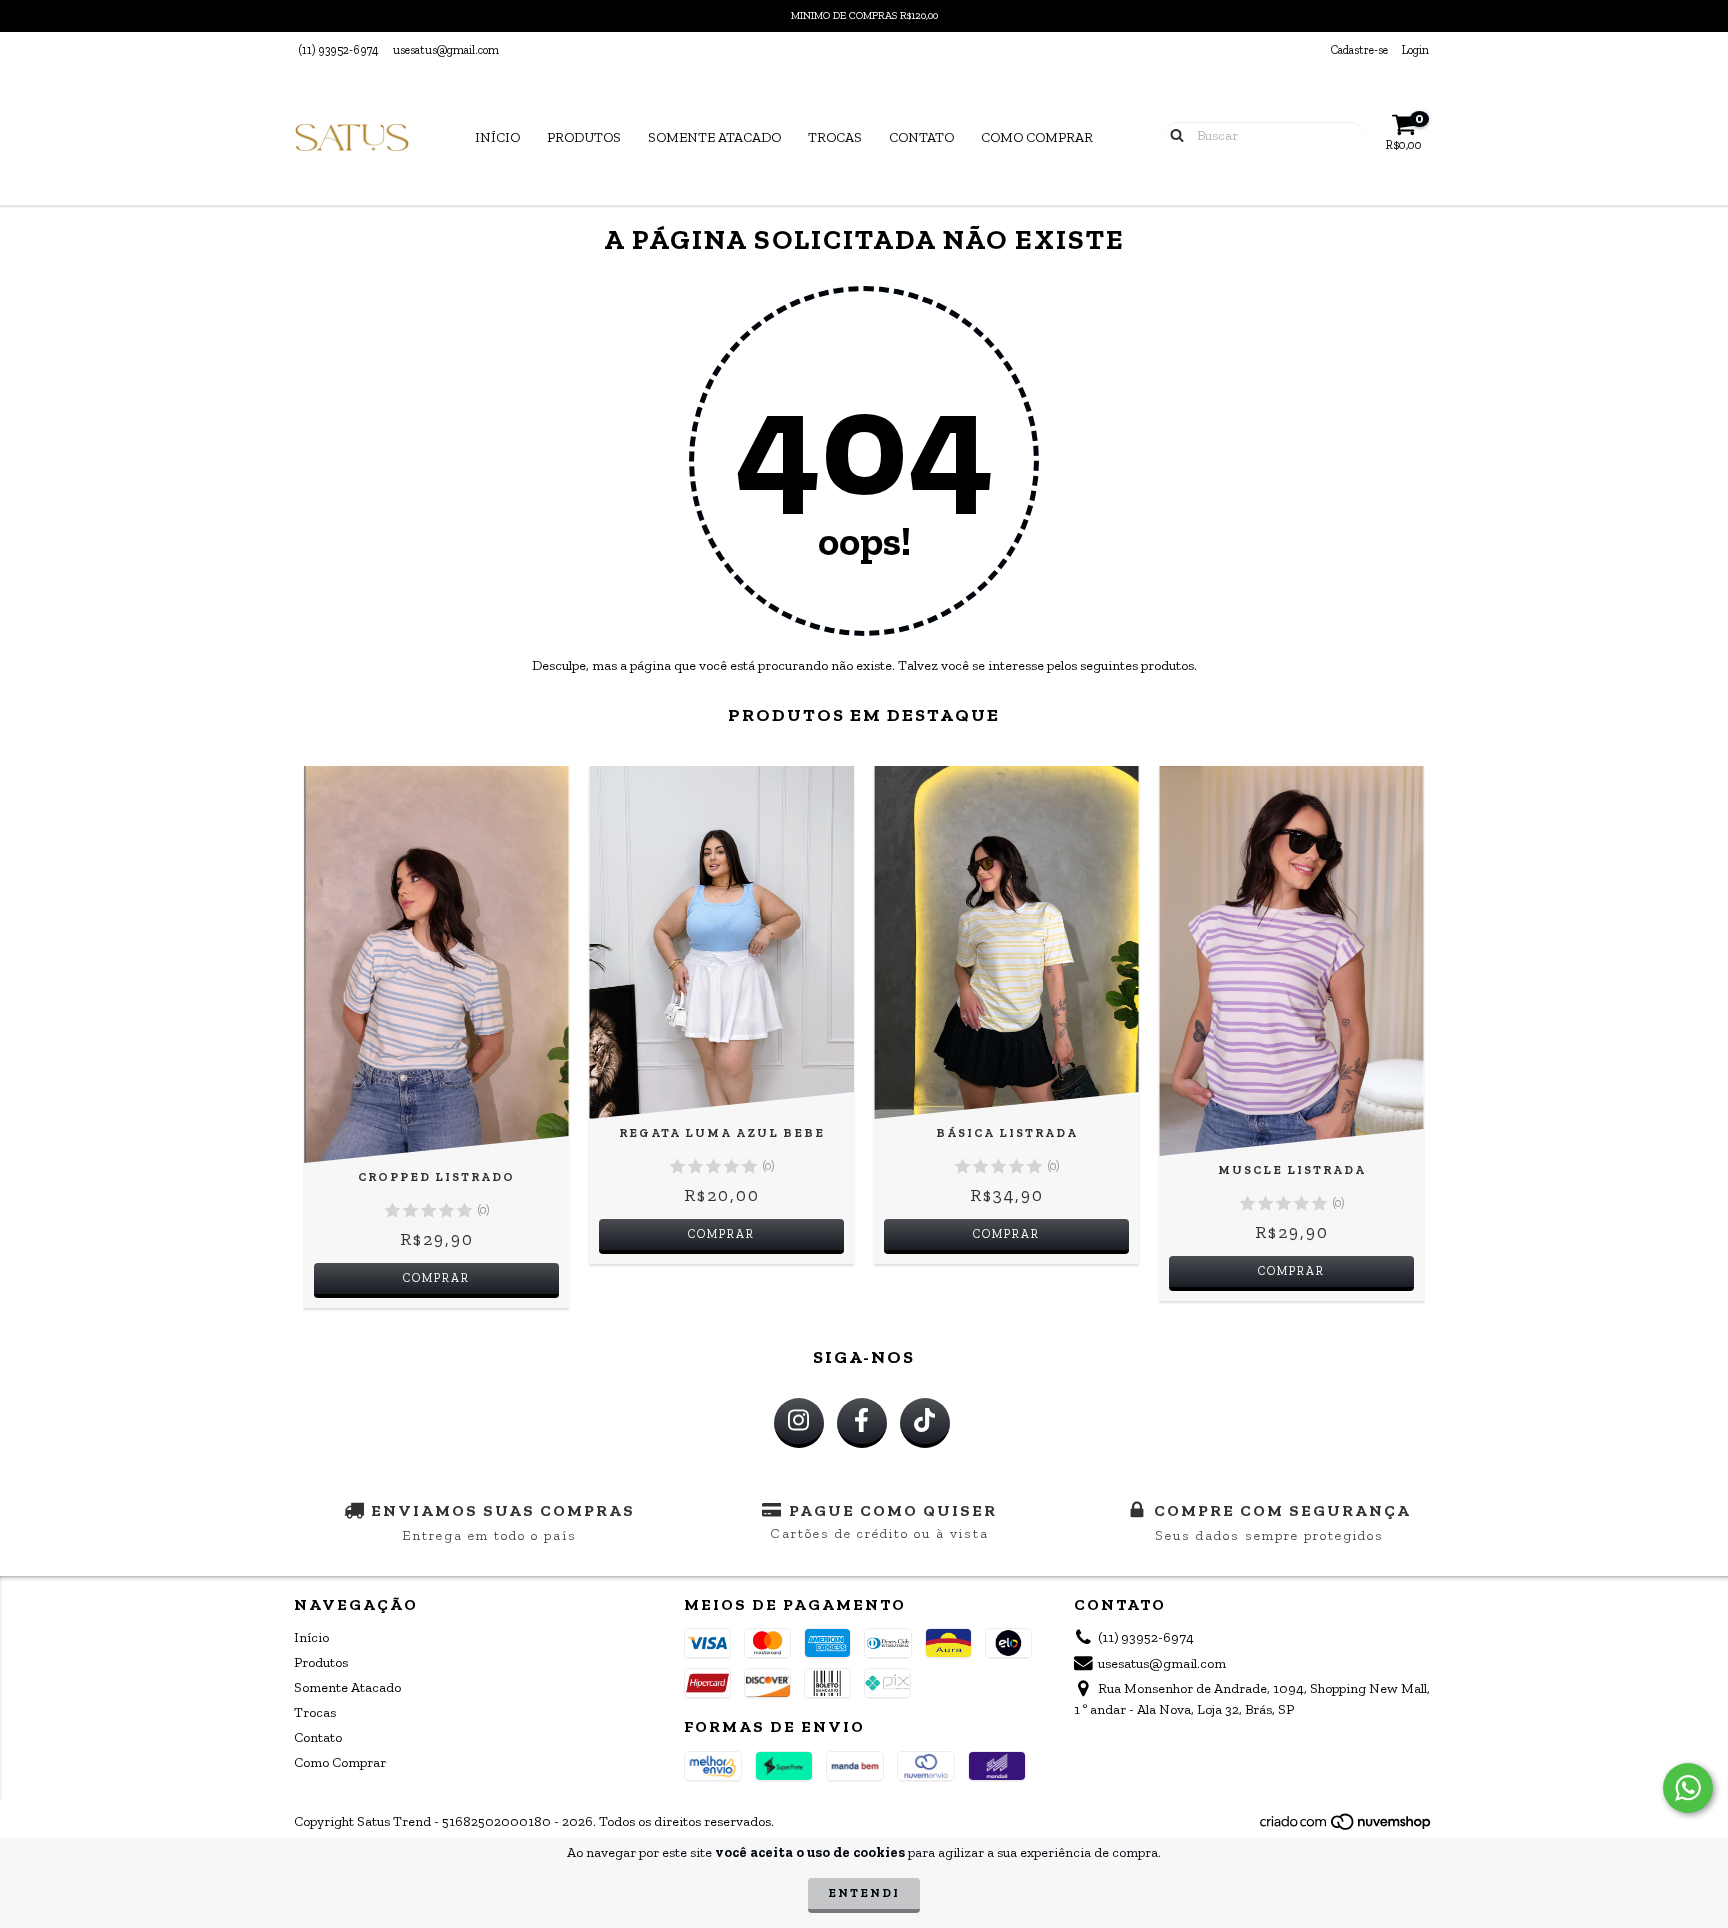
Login (1415, 50)
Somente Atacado (714, 137)
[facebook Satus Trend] (862, 1423)
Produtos (584, 137)
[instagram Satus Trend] (799, 1423)
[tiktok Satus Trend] (925, 1423)
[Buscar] (1172, 134)
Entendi (864, 1893)
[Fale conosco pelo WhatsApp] (1688, 1788)
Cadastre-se (1359, 50)
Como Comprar (1037, 137)
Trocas (835, 137)
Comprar (436, 1278)
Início (497, 137)
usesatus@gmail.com (446, 50)
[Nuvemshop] (1346, 1827)
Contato (921, 137)
